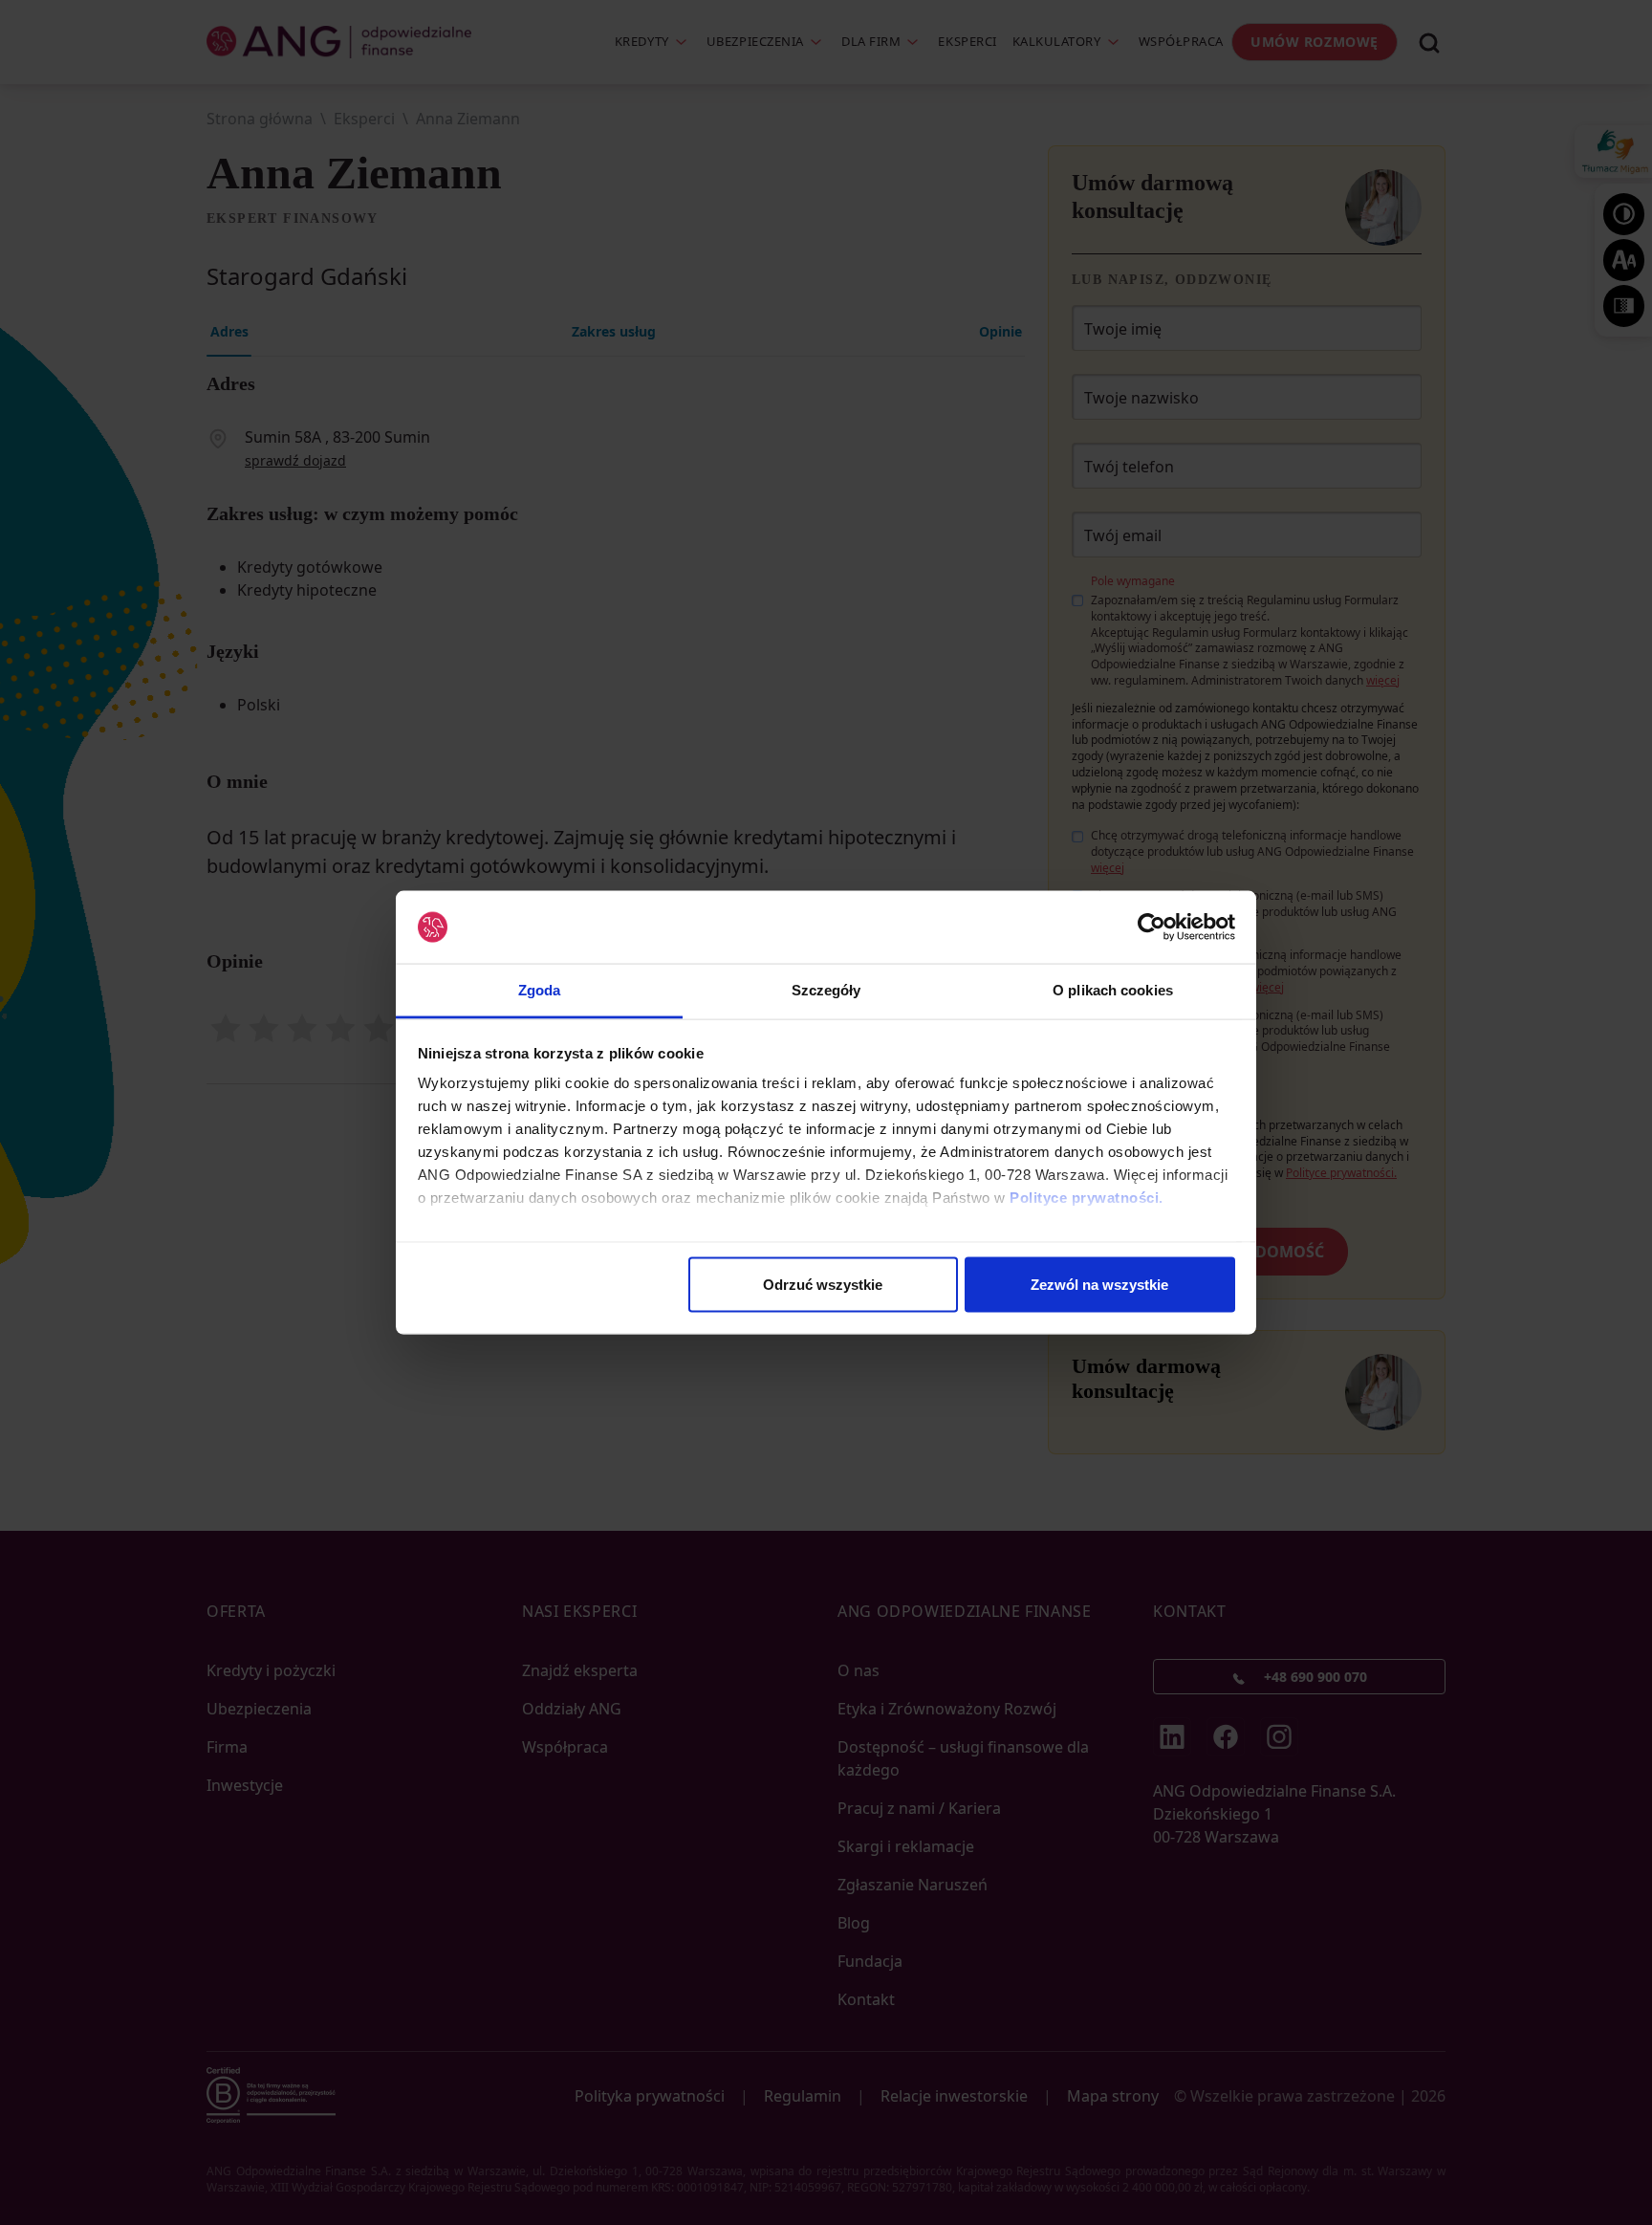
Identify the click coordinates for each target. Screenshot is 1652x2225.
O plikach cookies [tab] (1113, 990)
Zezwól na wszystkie (1099, 1284)
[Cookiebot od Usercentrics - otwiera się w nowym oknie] (1152, 927)
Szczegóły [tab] (826, 990)
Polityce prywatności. (1087, 1198)
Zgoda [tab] (540, 990)
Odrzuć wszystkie (823, 1284)
